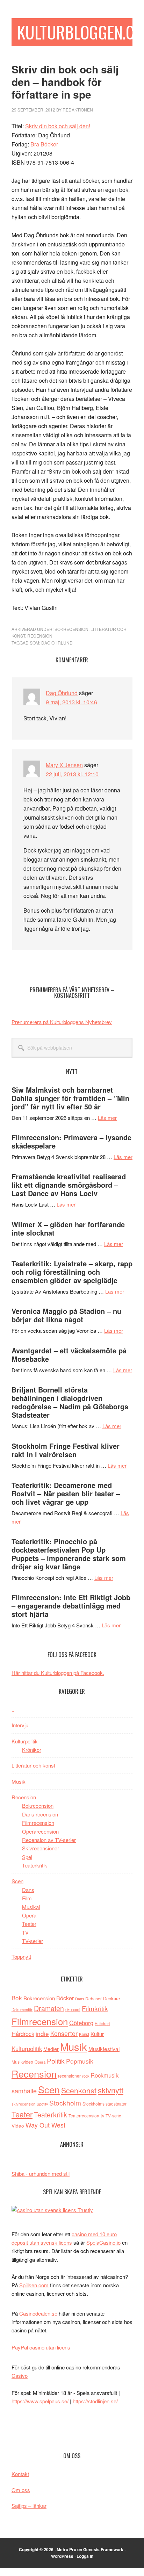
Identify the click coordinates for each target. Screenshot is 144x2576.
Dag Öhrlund (57, 643)
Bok (17, 1998)
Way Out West (45, 2125)
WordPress (62, 2556)
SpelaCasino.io (103, 2242)
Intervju (20, 1725)
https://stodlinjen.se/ (95, 2401)
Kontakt (20, 2474)
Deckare (111, 1998)
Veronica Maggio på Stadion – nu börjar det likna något (66, 1315)
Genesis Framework (103, 2549)
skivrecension (23, 2104)
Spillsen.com (34, 2285)
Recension (40, 636)
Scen (17, 1881)
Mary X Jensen (64, 765)
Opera (29, 1915)
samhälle (24, 2091)
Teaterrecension (84, 2116)
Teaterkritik (35, 1865)
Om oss (21, 2490)
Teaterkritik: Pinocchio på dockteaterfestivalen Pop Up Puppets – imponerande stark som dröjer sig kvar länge (69, 1554)
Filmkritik (95, 2008)
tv (102, 2116)
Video (18, 2126)
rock (86, 2076)
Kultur (97, 2034)
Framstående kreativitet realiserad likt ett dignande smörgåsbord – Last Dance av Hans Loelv (69, 1185)
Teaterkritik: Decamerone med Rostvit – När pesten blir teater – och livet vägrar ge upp (66, 1493)
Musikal (31, 1907)
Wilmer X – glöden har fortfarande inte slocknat (68, 1228)
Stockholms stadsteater (105, 2104)
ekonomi (73, 2009)
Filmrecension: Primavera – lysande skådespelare (71, 1141)
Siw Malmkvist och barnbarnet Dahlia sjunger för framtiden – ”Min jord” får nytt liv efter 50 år (70, 1098)
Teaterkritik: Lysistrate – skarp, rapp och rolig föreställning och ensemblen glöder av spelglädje (72, 1272)
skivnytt (111, 2090)
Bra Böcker (44, 144)
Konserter (64, 2033)
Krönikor (32, 1750)
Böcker (65, 1998)
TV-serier (33, 1941)
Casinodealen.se (38, 2313)
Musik (19, 1781)
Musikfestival (104, 2049)
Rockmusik (105, 2075)
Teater (29, 1924)
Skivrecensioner (41, 1848)
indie (42, 2033)
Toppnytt (21, 1956)
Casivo (20, 2376)
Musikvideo (22, 2062)
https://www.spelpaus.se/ (40, 2401)
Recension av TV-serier (49, 1840)
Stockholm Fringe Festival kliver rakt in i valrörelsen (66, 1450)
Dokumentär (22, 2009)
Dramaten (49, 2008)
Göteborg (81, 2023)
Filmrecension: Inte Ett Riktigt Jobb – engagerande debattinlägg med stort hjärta (71, 1606)
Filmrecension (38, 1823)
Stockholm (65, 2103)
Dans (28, 1890)
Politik (56, 2061)
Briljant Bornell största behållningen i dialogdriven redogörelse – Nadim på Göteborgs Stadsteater (70, 1402)
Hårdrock (23, 2034)
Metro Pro (66, 2549)
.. (13, 1709)
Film (27, 1898)
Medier (51, 2049)
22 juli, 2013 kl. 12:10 (72, 774)
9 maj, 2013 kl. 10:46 (71, 702)
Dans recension (40, 1814)
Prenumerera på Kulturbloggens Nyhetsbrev (62, 1022)
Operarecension (40, 1831)
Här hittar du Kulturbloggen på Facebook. (58, 1673)
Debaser (93, 1998)
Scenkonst (79, 2090)
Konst (84, 2034)
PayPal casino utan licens (41, 2347)
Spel (27, 1857)
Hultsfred (102, 2024)
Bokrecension (71, 629)
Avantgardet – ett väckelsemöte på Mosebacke (69, 1355)
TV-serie (113, 2116)
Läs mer (107, 1118)
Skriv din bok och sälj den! (58, 126)
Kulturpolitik (25, 1741)
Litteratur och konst (33, 1765)
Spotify (42, 2104)
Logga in (85, 2556)
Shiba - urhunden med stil (41, 2174)
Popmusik (80, 2061)
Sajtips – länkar (29, 2506)
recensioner (69, 2076)
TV (25, 1932)
